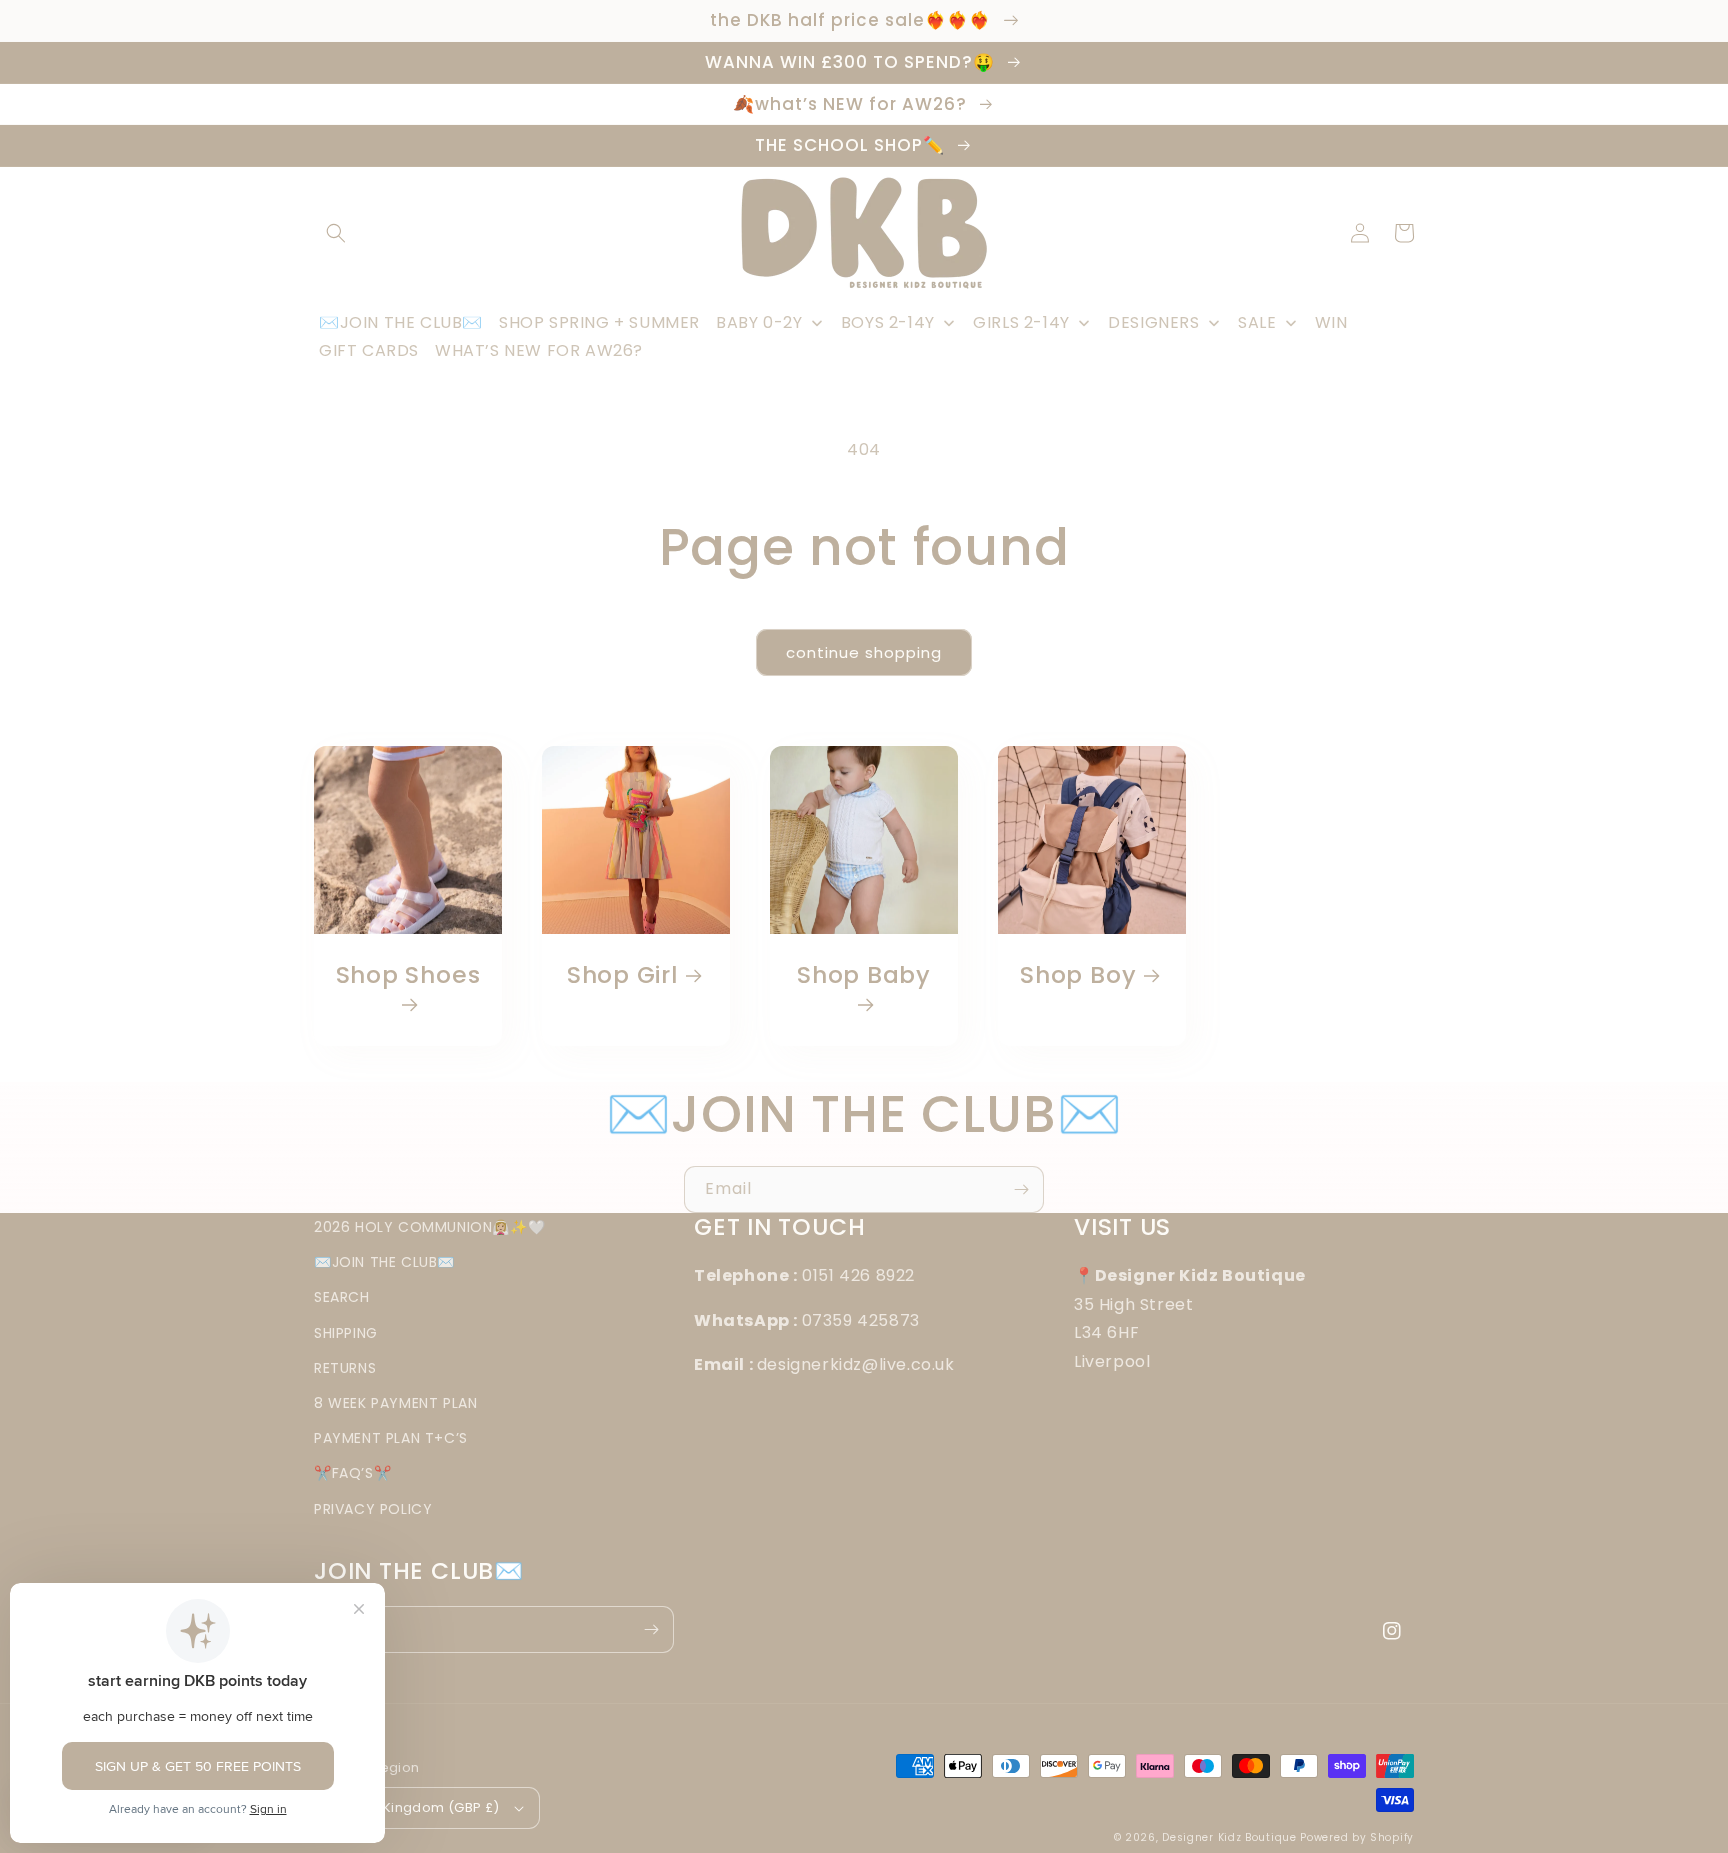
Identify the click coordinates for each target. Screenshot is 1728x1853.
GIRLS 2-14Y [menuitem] (1021, 322)
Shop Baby (864, 976)
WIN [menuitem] (1331, 322)
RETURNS (345, 1368)
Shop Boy (1078, 975)
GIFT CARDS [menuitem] (369, 350)
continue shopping (864, 652)
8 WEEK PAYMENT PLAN (395, 1403)
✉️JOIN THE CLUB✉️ (384, 1262)
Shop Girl (622, 975)
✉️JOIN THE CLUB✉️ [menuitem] (401, 322)
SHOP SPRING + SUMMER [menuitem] (599, 322)
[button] (336, 233)
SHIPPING (346, 1333)
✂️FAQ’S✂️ (352, 1473)
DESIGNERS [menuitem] (1153, 322)
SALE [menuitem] (1257, 322)
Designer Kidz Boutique (1229, 1837)
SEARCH (342, 1297)
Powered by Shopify (1357, 1837)
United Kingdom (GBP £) (417, 1807)
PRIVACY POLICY (373, 1509)
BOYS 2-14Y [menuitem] (888, 322)
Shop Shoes (408, 976)
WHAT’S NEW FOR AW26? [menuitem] (539, 350)
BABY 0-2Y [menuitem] (759, 322)
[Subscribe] (1021, 1189)
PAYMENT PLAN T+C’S (391, 1438)
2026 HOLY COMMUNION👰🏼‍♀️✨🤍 (429, 1227)
